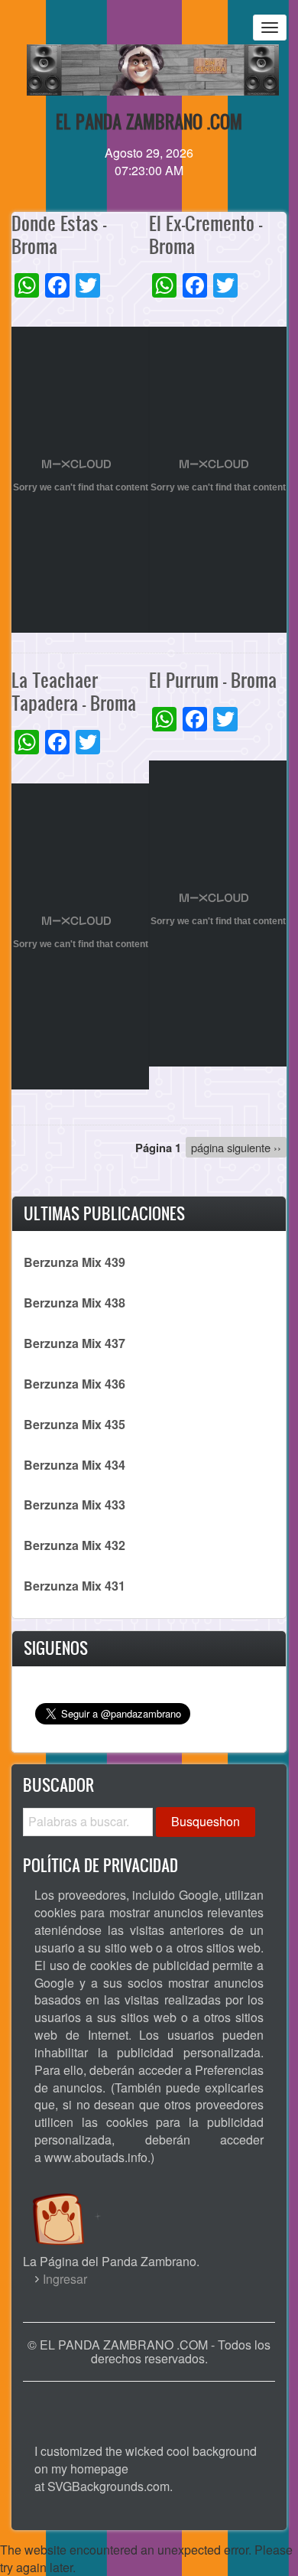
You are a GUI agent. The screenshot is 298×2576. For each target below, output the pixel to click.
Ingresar (65, 2279)
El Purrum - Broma (213, 680)
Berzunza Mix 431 (74, 1586)
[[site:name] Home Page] (149, 2405)
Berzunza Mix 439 (74, 1262)
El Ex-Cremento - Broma (206, 234)
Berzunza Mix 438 (74, 1303)
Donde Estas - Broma (59, 234)
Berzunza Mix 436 (74, 1384)
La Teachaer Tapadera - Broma (74, 691)
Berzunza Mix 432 (74, 1545)
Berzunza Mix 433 (74, 1505)
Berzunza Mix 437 (74, 1343)
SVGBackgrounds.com (109, 2486)
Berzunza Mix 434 (74, 1465)
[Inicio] (74, 2205)
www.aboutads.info (96, 2157)
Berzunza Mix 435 (74, 1424)
